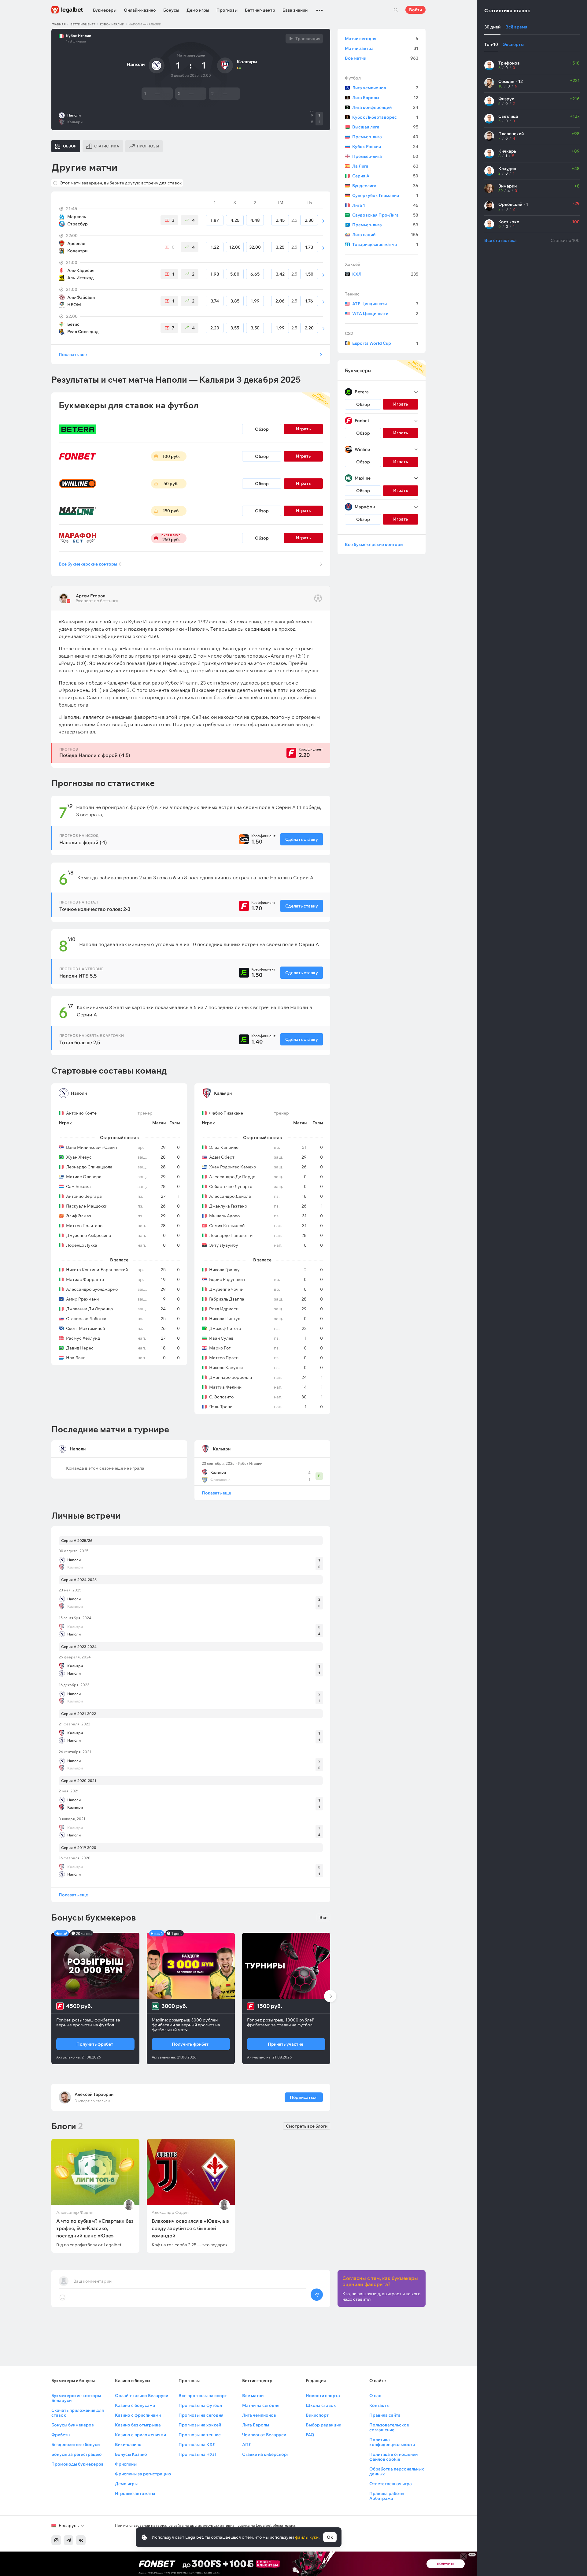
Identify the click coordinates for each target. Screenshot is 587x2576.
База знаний (295, 10)
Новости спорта (323, 2396)
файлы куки (307, 2537)
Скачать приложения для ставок (78, 2413)
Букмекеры (105, 10)
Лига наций (385, 235)
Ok (330, 2537)
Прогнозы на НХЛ (197, 2454)
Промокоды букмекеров (78, 2464)
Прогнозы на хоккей (200, 2425)
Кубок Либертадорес (385, 117)
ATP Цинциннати (385, 304)
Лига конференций (385, 107)
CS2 (349, 333)
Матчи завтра (382, 48)
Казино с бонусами (135, 2405)
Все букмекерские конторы (90, 564)
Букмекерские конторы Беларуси (76, 2398)
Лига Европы (385, 98)
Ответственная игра (391, 2484)
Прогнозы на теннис (200, 2435)
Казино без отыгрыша (138, 2425)
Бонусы (171, 10)
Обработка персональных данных (397, 2471)
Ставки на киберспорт (266, 2454)
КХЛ (385, 274)
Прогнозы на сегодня (201, 2415)
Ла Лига (385, 166)
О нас (375, 2396)
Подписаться (304, 2097)
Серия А (385, 176)
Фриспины (126, 2464)
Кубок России (385, 147)
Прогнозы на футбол (200, 2405)
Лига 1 (385, 205)
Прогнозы (227, 10)
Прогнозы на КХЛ (197, 2444)
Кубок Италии (112, 24)
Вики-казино (128, 2444)
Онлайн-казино (140, 10)
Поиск (396, 10)
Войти (415, 10)
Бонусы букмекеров (73, 2425)
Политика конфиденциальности (392, 2442)
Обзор (262, 429)
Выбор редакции (323, 2425)
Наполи (74, 115)
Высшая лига (385, 127)
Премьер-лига (385, 137)
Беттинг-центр (260, 10)
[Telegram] (68, 2540)
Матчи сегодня (382, 39)
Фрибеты (61, 2435)
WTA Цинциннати (385, 314)
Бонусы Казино (131, 2454)
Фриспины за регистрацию (143, 2474)
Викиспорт (317, 2415)
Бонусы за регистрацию (76, 2454)
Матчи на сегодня (261, 2405)
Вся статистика (500, 240)
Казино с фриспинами (138, 2415)
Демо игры (198, 10)
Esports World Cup (385, 343)
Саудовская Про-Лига (385, 215)
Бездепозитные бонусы (76, 2444)
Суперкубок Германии (385, 195)
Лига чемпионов (385, 88)
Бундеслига (385, 186)
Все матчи (382, 58)
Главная (59, 24)
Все (323, 1917)
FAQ (310, 2435)
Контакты (379, 2405)
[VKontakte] (81, 2540)
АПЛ (247, 2444)
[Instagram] (56, 2540)
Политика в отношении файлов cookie (393, 2457)
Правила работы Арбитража (387, 2496)
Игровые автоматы (135, 2493)
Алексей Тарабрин (94, 2094)
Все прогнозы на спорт (203, 2396)
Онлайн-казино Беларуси (142, 2396)
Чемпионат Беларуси (264, 2435)
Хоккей (353, 264)
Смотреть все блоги (307, 2126)
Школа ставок (321, 2405)
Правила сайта (385, 2415)
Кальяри (75, 122)
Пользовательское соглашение (389, 2427)
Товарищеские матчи (385, 244)
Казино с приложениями (140, 2435)
